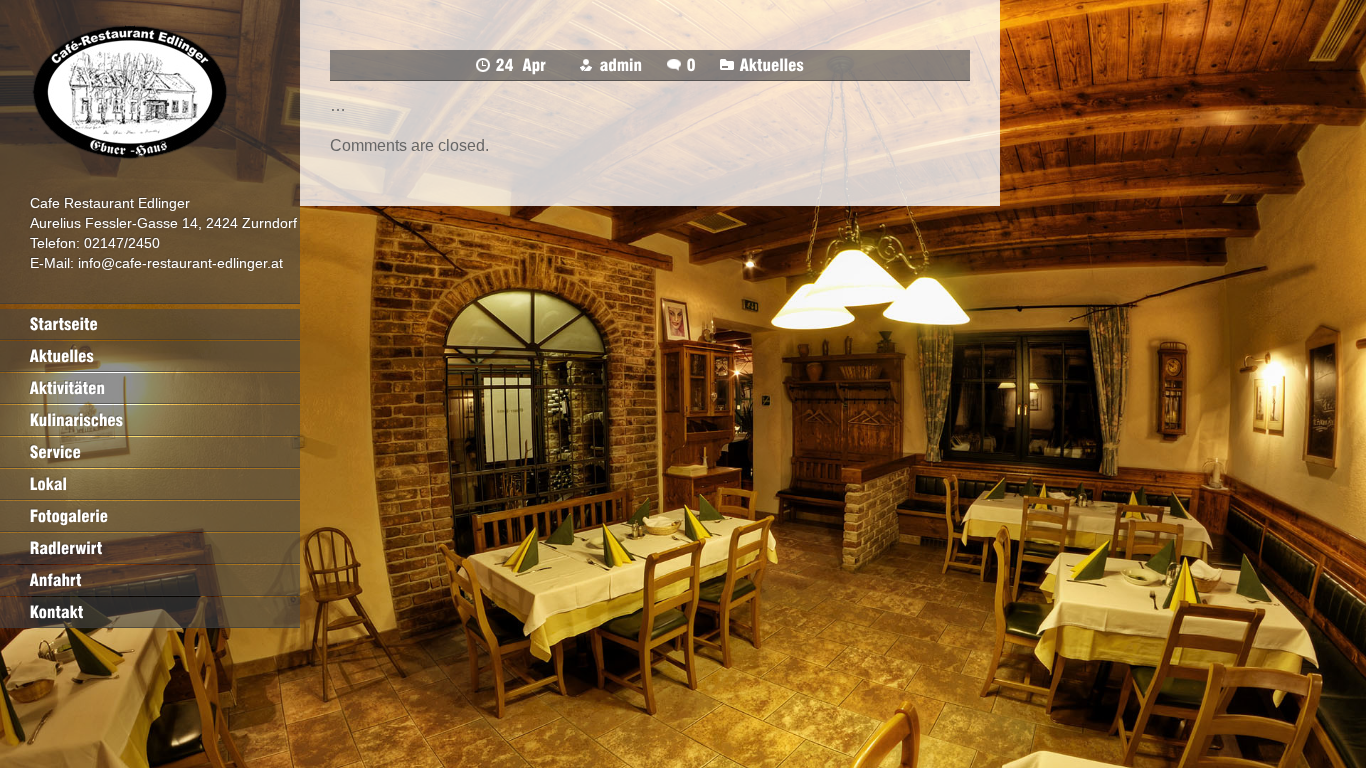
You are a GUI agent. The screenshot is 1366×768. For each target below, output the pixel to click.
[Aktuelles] (150, 356)
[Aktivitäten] (150, 388)
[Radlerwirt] (150, 548)
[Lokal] (150, 484)
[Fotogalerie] (150, 516)
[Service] (150, 452)
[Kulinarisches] (150, 420)
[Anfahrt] (150, 580)
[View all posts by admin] (621, 64)
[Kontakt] (150, 612)
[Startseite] (150, 324)
